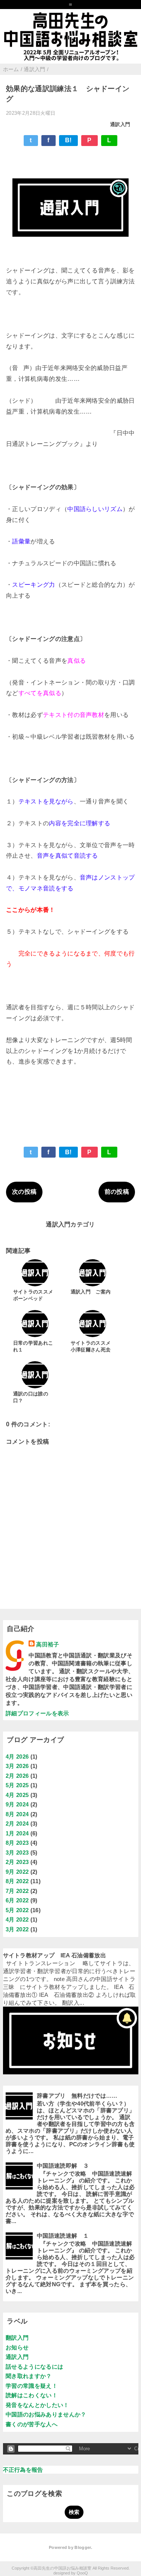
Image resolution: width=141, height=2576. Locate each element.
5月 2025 (17, 1785)
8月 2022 (17, 1881)
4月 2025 (17, 1795)
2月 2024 (17, 1824)
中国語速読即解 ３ (63, 2166)
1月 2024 (17, 1833)
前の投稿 (117, 1192)
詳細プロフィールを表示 (37, 1713)
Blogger (83, 2547)
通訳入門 (120, 124)
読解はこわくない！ (32, 2395)
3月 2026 (17, 1766)
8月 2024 (17, 1814)
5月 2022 (17, 1910)
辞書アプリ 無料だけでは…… (77, 2096)
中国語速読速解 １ (63, 2236)
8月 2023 (17, 1843)
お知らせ (17, 2347)
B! (68, 140)
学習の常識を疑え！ (32, 2386)
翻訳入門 (17, 2338)
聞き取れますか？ (29, 2376)
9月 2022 (17, 1872)
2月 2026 (17, 1776)
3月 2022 (17, 1929)
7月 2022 (17, 1891)
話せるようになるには (34, 2367)
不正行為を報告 (23, 2470)
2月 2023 (17, 1862)
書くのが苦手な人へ (32, 2424)
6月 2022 (17, 1900)
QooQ (82, 2573)
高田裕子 (48, 1644)
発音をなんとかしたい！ (37, 2405)
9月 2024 (17, 1804)
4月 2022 (17, 1919)
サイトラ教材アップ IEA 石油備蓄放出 (55, 1955)
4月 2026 (17, 1757)
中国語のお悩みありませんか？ (46, 2414)
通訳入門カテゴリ (70, 1224)
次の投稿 (24, 1192)
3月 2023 (17, 1852)
